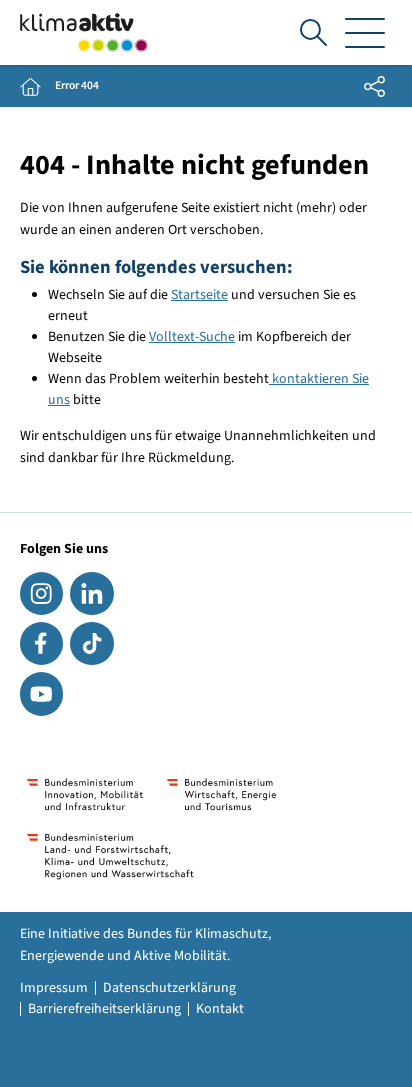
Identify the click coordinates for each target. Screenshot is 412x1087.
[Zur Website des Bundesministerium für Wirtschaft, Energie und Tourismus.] (221, 794)
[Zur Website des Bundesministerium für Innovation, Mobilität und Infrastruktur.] (85, 794)
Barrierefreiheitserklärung (104, 1009)
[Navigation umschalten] (365, 32)
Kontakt (220, 1009)
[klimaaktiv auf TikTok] (91, 643)
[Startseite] (84, 32)
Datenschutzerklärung (169, 988)
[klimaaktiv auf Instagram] (41, 593)
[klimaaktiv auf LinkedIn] (91, 593)
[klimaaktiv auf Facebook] (41, 643)
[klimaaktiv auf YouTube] (41, 693)
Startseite (199, 295)
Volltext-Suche (192, 337)
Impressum (54, 988)
